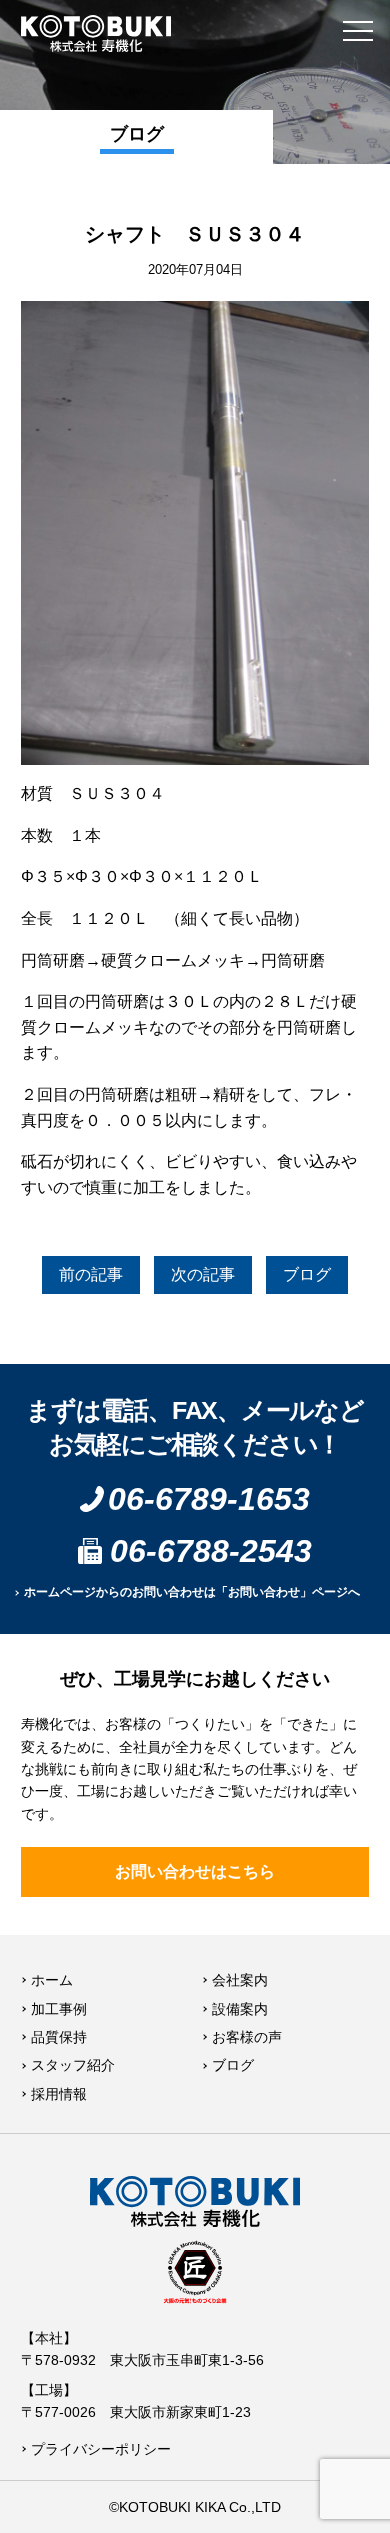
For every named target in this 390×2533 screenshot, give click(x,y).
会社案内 (240, 1980)
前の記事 (91, 1274)
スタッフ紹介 (73, 2065)
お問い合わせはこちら (195, 1871)
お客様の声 (247, 2037)
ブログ (307, 1274)
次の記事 (203, 1274)
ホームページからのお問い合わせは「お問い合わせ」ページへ (192, 1592)
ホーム (52, 1980)
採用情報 (59, 2094)
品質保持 (59, 2037)
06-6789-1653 (209, 1499)
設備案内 (240, 2009)
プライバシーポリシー (101, 2449)
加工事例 (59, 2009)
